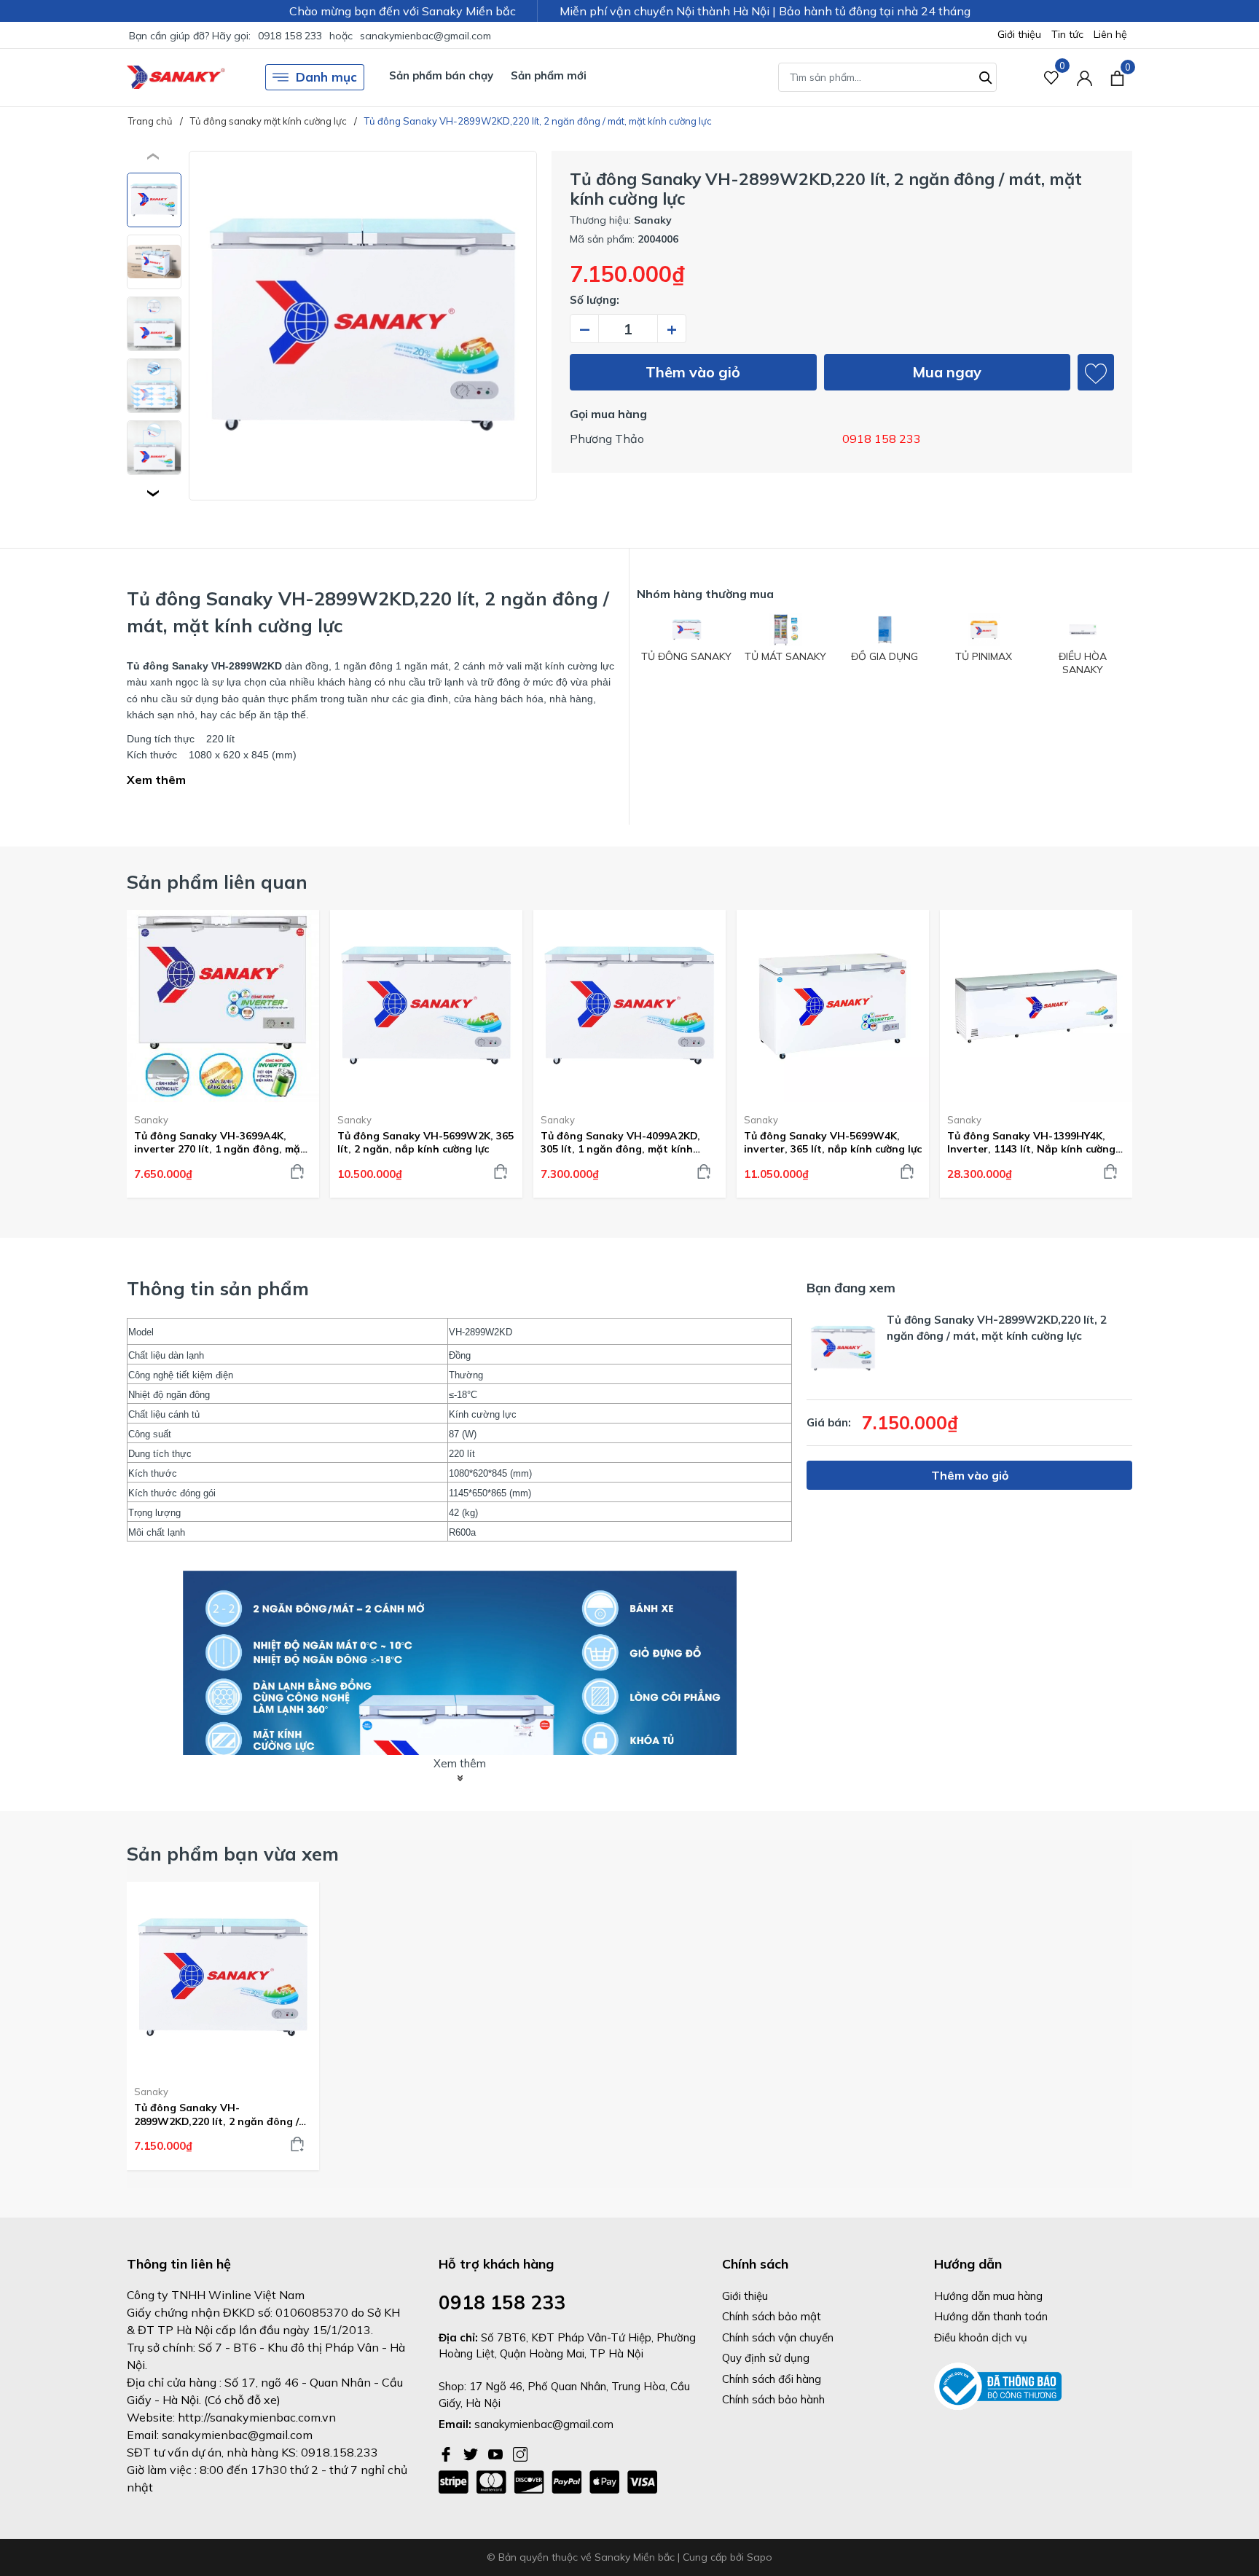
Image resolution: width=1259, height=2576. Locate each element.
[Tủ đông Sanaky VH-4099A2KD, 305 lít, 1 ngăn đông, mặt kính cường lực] (629, 1006)
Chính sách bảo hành (773, 2399)
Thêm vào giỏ (693, 372)
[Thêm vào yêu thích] (1096, 372)
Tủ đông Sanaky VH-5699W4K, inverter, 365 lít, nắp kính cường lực (833, 1142)
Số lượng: (595, 300)
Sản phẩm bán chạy (441, 75)
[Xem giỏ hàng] (1117, 77)
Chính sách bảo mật (772, 2316)
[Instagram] (520, 2453)
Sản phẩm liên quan (217, 882)
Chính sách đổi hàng (772, 2379)
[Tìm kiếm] (986, 76)
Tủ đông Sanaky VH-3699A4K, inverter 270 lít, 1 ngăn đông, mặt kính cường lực (220, 1142)
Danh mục (326, 77)
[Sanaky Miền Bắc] (176, 78)
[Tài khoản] (1085, 78)
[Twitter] (472, 2453)
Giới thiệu (1019, 34)
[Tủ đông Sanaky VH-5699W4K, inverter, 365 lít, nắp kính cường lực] (833, 1006)
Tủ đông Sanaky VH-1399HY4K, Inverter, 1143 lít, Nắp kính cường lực (1031, 1142)
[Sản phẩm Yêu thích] (1052, 78)
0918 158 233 (290, 36)
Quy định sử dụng (766, 2358)
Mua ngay (947, 372)
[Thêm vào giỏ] (297, 1171)
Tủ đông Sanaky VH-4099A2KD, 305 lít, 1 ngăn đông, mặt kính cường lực (620, 1142)
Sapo (760, 2557)
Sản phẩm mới (549, 75)
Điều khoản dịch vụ (981, 2337)
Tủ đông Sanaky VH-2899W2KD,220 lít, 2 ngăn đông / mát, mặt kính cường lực (216, 2114)
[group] (363, 326)
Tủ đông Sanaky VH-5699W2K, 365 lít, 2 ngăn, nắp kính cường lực (425, 1142)
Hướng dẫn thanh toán (991, 2316)
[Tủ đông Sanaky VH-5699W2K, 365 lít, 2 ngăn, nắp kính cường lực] (426, 1006)
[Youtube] (497, 2453)
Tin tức (1067, 34)
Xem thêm (156, 780)
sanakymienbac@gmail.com (425, 36)
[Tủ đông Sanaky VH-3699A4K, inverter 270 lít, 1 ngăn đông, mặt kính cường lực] (223, 1006)
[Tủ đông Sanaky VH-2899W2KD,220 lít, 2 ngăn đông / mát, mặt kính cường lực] (223, 1978)
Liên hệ (1110, 34)
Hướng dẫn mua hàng (988, 2296)
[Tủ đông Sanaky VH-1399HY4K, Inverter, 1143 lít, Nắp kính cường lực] (1036, 1006)
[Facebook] (447, 2453)
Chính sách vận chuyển (778, 2337)
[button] (154, 493)
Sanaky (151, 1120)
